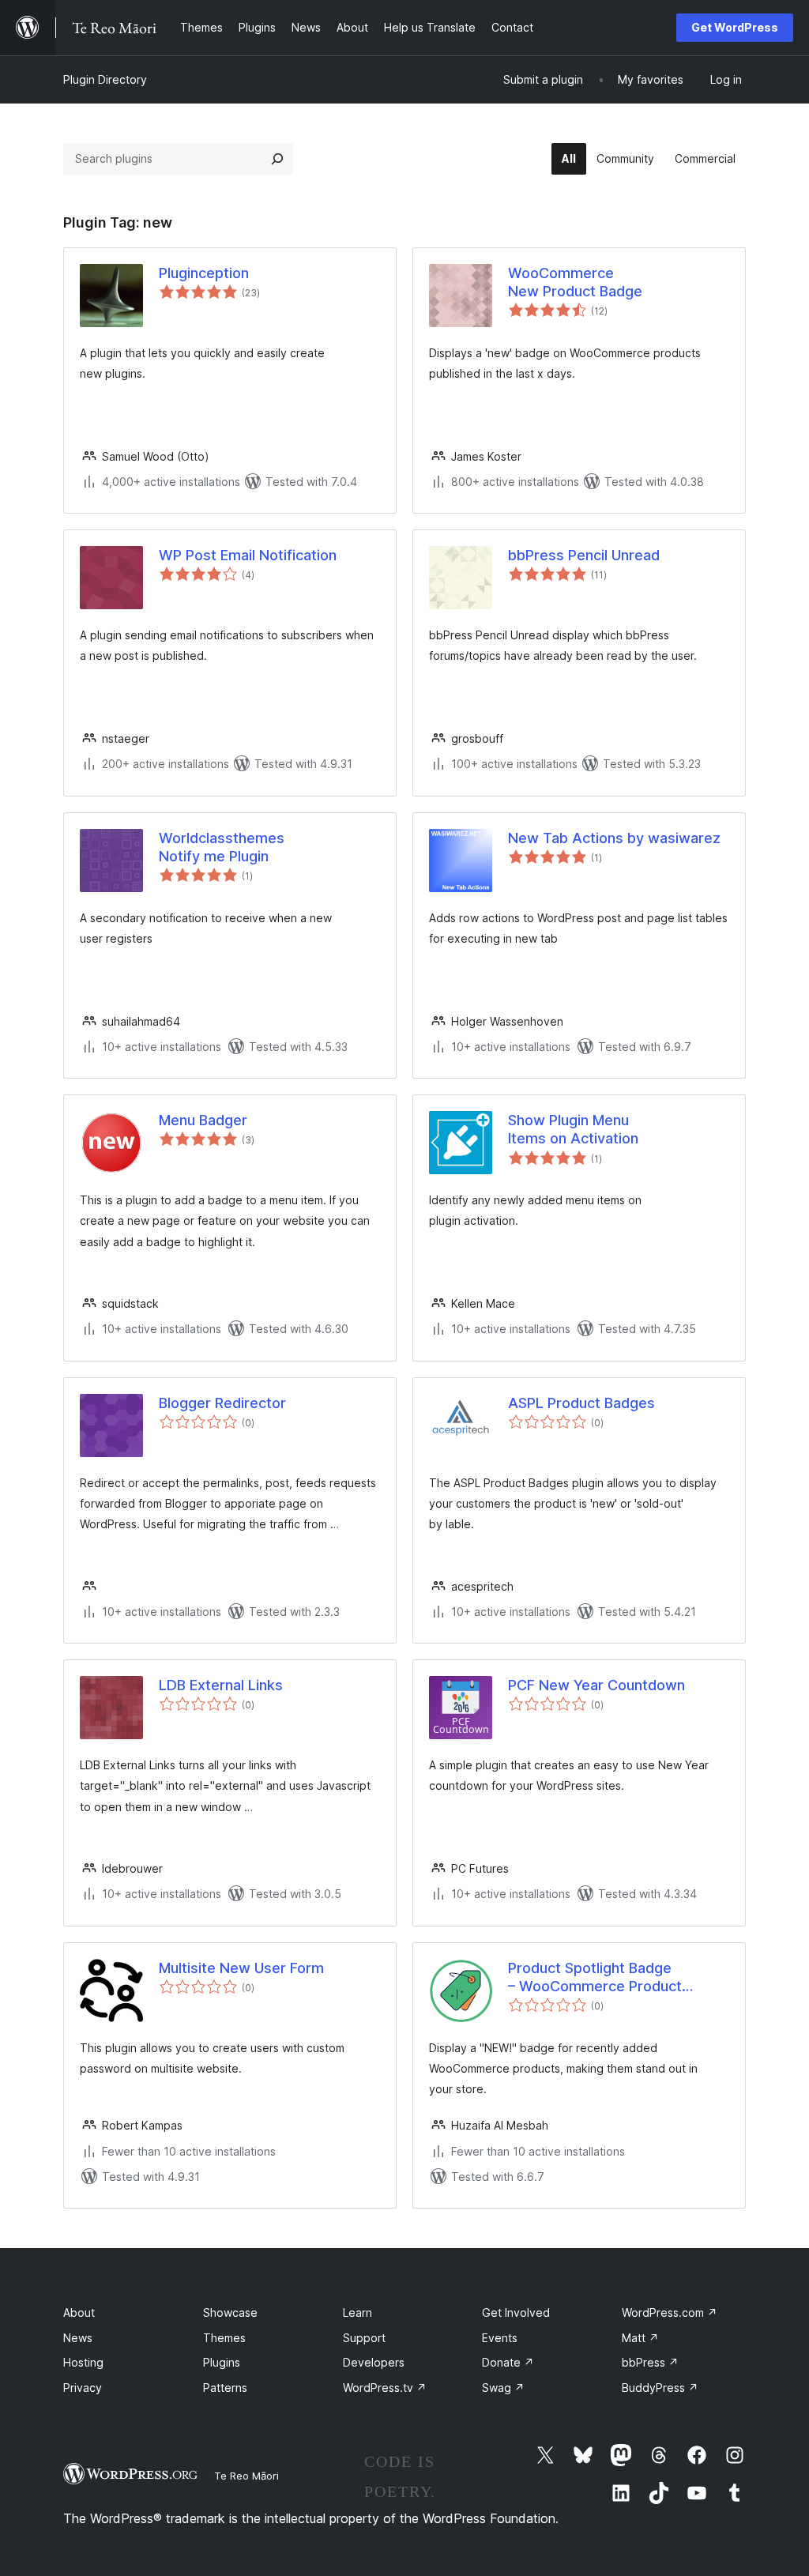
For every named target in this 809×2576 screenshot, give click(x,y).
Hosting (83, 2362)
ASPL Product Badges (581, 1403)
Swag (503, 2388)
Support (364, 2338)
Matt (640, 2338)
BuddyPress (660, 2388)
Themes (224, 2338)
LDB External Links (221, 1685)
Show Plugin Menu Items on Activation (573, 1129)
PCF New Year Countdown (596, 1685)
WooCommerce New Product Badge (575, 282)
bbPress (650, 2362)
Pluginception (204, 273)
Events (500, 2338)
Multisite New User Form (241, 1968)
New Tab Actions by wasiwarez (614, 838)
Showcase (230, 2312)
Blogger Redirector (222, 1403)
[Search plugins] (277, 159)
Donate (508, 2362)
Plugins (222, 2362)
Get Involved (516, 2312)
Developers (374, 2362)
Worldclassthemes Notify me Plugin (222, 847)
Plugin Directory (105, 79)
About (79, 2312)
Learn (357, 2312)
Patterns (225, 2388)
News (78, 2338)
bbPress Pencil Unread (584, 555)
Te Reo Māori (246, 2476)
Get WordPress (735, 27)
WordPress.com (670, 2312)
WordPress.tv (385, 2388)
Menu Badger (203, 1120)
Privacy (83, 2388)
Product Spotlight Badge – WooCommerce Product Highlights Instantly (595, 1978)
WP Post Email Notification (248, 555)
